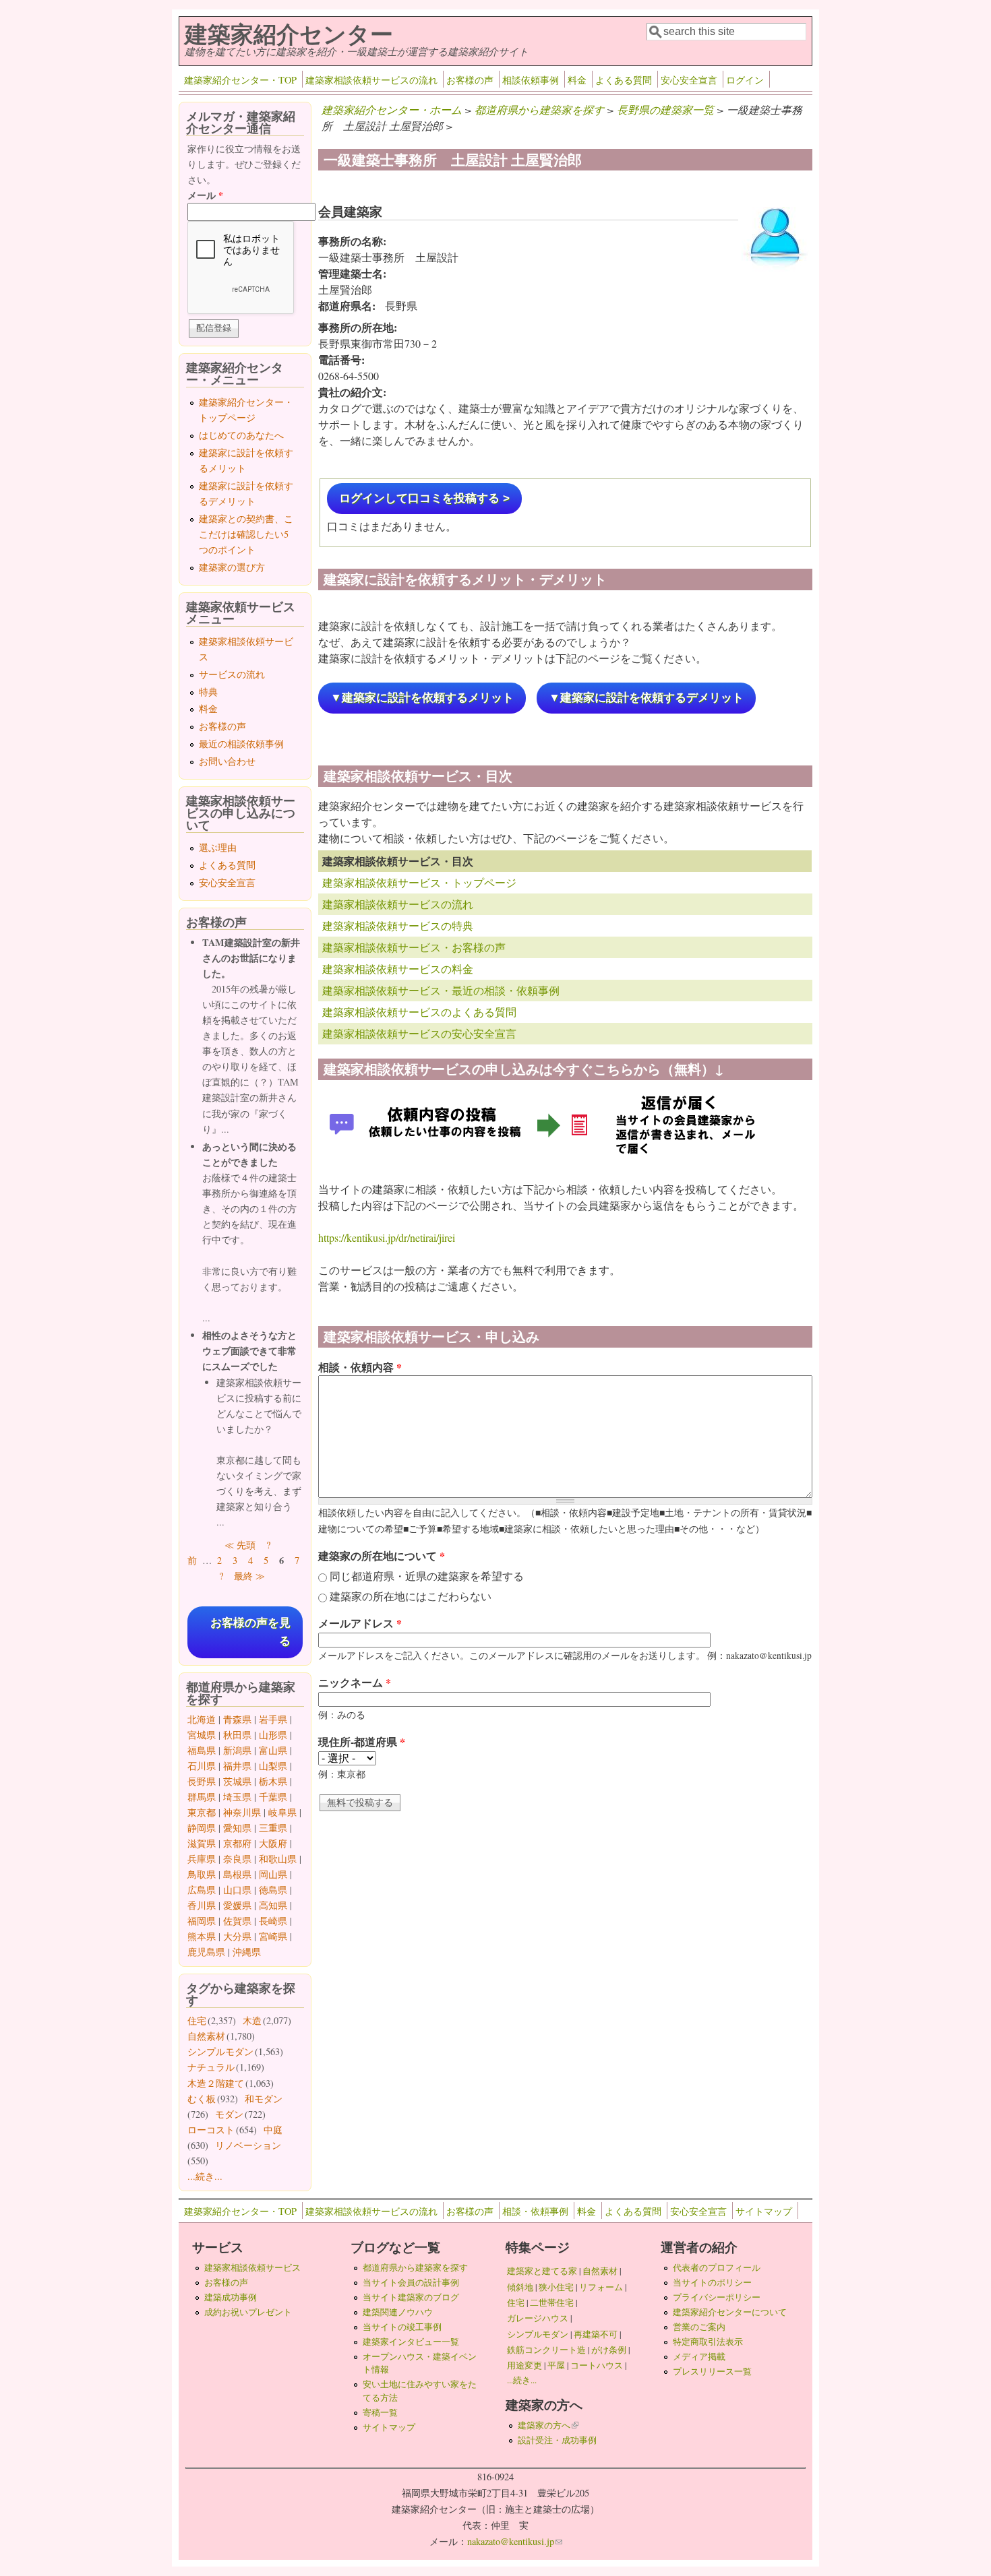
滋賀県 (202, 1843)
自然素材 (206, 2036)
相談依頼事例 (531, 80)
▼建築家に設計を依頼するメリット (422, 698)
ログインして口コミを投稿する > (424, 498)
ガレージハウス (538, 2318)
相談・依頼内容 (360, 1367)
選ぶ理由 (218, 847)
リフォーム (601, 2287)
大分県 (237, 1936)
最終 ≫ (249, 1576)
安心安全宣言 (689, 80)
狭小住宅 (556, 2287)
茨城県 (237, 1781)
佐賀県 (237, 1921)
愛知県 (237, 1828)
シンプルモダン (220, 2051)
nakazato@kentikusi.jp (515, 2541)
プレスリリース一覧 (712, 2371)
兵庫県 (202, 1859)
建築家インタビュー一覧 (411, 2342)
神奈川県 (242, 1812)
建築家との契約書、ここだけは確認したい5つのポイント (246, 534)
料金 (577, 80)
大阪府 (273, 1843)
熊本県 (202, 1936)
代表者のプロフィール (717, 2267)
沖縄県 (247, 1952)
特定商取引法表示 (708, 2342)
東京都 (202, 1812)
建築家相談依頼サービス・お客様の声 (414, 947)
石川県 (202, 1766)
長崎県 (273, 1921)
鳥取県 (202, 1874)
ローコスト (211, 2130)
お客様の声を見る (250, 1632)
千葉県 (273, 1797)
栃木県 (273, 1781)
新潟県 (237, 1750)
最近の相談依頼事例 (241, 744)
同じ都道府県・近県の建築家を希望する (427, 1576)
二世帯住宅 (552, 2302)
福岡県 (202, 1921)
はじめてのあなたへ (241, 435)
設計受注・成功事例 (557, 2440)
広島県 (202, 1890)
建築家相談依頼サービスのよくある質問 (419, 1012)
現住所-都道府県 (362, 1741)
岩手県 (273, 1719)
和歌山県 (278, 1859)
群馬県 (202, 1797)
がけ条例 (609, 2350)
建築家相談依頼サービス (252, 2267)
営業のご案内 (699, 2327)
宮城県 (202, 1735)
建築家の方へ (548, 2425)
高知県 (273, 1905)
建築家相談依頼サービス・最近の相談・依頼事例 (441, 990)
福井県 (237, 1766)
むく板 (202, 2099)
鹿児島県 (206, 1952)
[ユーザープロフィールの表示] (775, 270)
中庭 (273, 2130)
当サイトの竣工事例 (402, 2327)
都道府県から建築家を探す (539, 109)
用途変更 (524, 2365)
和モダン (264, 2099)
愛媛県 (237, 1905)
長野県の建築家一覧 (665, 109)
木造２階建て (216, 2083)
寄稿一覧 (380, 2412)
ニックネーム (355, 1682)
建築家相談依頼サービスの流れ (371, 80)
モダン (229, 2114)
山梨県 (273, 1766)
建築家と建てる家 (542, 2271)
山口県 (237, 1890)
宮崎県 (273, 1936)
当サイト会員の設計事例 (411, 2282)
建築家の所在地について (382, 1556)
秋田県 (237, 1735)
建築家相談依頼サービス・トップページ (419, 882)
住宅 (197, 2020)
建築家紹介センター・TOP (240, 80)
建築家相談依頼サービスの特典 (398, 925)
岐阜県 (282, 1812)
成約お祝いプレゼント (248, 2312)
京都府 (237, 1843)
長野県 (202, 1781)
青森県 (237, 1719)
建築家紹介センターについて (730, 2312)
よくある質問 (624, 80)
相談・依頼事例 (535, 2211)
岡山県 (273, 1874)
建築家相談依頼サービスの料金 (398, 969)
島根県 (237, 1874)
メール (205, 195)
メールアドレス (360, 1623)
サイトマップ (764, 2211)
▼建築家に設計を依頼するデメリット (646, 698)
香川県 (202, 1905)
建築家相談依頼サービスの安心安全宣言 (419, 1033)
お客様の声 (470, 80)
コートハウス (597, 2365)
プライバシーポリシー (717, 2297)
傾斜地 (520, 2287)
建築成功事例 (231, 2297)
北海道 (202, 1719)
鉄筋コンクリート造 (546, 2350)
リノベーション (248, 2145)
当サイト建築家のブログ (411, 2297)
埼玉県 (237, 1797)
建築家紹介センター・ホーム (392, 109)
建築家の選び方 (232, 567)
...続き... (205, 2176)
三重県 (273, 1828)
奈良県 (237, 1859)
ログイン (745, 80)
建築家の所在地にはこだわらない (411, 1596)
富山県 (273, 1750)
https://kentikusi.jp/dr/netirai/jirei (387, 1237)
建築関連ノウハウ (398, 2312)
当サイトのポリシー (712, 2282)
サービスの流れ (232, 674)
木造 (252, 2020)
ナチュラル (211, 2067)
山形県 (273, 1735)
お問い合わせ (227, 761)
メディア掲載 (699, 2356)
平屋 (556, 2365)
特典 (208, 692)
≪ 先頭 (240, 1545)
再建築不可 (596, 2334)
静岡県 (202, 1828)
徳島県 (273, 1890)
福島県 (202, 1750)
